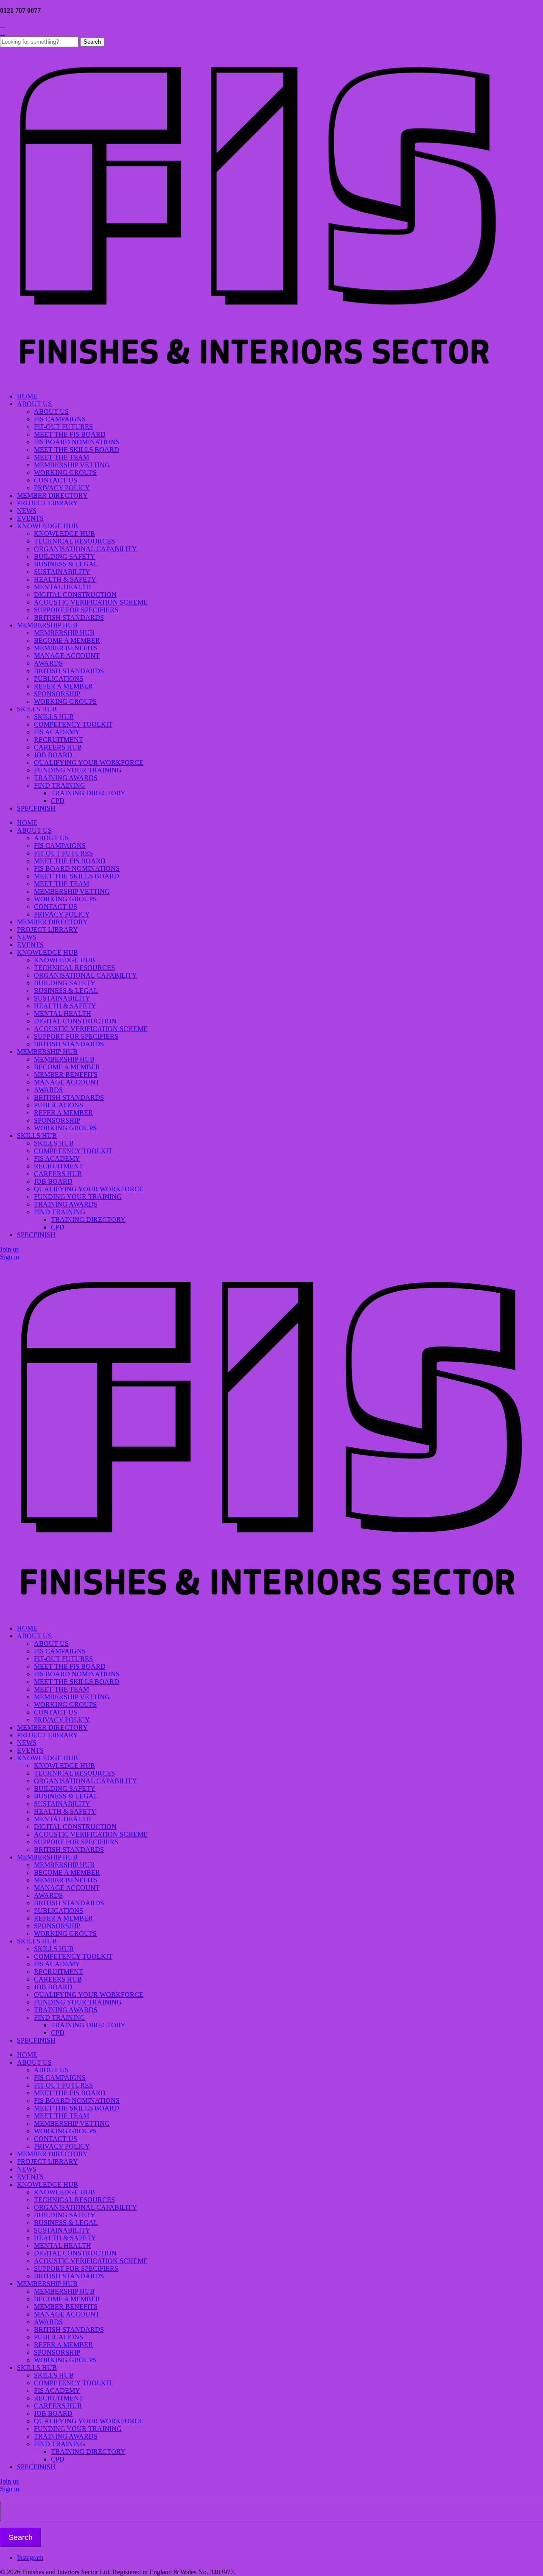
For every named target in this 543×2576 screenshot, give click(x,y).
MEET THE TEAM (62, 457)
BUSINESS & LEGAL (66, 564)
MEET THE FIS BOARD (70, 434)
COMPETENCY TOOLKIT (73, 724)
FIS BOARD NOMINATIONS (77, 442)
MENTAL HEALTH (63, 587)
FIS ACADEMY (57, 732)
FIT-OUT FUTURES (63, 427)
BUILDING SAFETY (65, 556)
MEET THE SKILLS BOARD (77, 450)
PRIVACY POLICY (62, 488)
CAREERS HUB (58, 747)
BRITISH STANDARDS (69, 618)
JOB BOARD (53, 755)
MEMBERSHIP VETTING (72, 465)
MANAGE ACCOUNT (67, 656)
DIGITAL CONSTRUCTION (75, 595)
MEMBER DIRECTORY (52, 495)
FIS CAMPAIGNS (60, 419)
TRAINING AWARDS (66, 778)
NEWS (27, 511)
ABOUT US (34, 404)
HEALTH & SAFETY (65, 579)
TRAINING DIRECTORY (88, 793)
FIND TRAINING (60, 785)
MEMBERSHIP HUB (47, 625)
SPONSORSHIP (57, 694)
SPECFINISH (36, 808)
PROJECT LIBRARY (48, 503)
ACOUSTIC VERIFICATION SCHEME (91, 602)
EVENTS (30, 518)
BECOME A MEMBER (67, 640)
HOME (27, 396)
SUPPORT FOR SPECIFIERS (76, 610)
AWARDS (48, 663)
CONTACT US (56, 480)
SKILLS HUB (37, 709)
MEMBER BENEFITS (66, 648)
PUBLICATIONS (59, 679)
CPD (58, 801)
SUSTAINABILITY (62, 572)
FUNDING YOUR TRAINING (78, 770)
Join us (9, 1249)
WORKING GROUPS (65, 473)
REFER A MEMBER (63, 686)
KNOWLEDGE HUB (48, 526)
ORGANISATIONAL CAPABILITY (85, 549)
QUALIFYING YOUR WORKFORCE (89, 762)
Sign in (10, 1257)
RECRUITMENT (59, 740)
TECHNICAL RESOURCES (74, 541)
